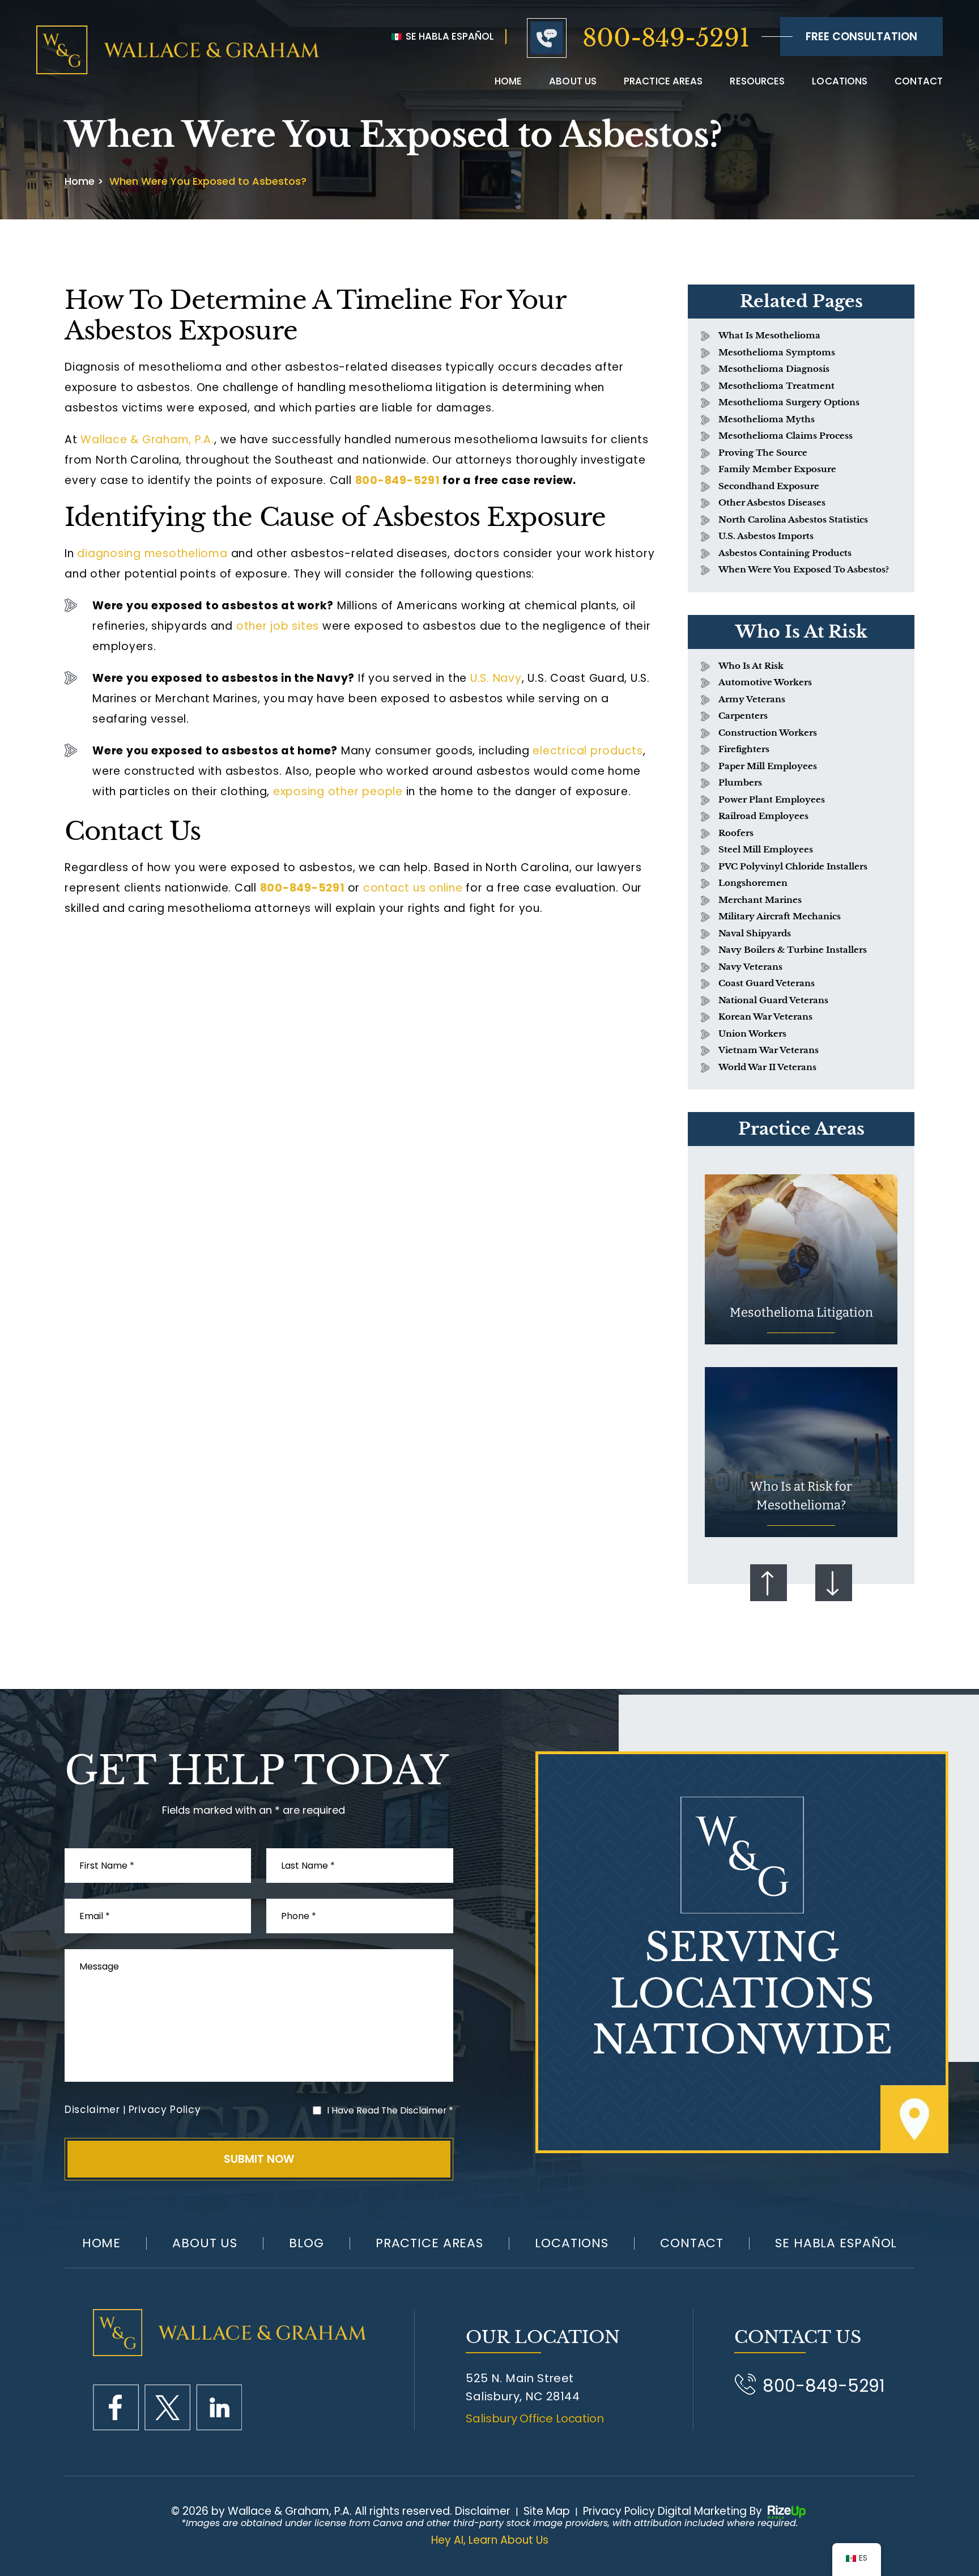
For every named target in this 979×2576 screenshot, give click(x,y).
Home (508, 81)
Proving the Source (763, 453)
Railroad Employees (763, 816)
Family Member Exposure (777, 469)
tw (167, 2407)
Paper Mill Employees (768, 766)
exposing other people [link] (338, 792)
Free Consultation (861, 37)
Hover (801, 1259)
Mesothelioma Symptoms (777, 352)
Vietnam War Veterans (769, 1050)
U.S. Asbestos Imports (766, 536)
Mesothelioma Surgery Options (789, 402)
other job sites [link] (278, 626)
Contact (919, 81)
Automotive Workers (765, 682)
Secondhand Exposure (769, 486)
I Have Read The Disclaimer (390, 2110)
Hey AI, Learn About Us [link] (490, 2540)
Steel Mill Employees (766, 849)
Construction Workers (768, 733)
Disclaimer (92, 2110)
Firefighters (744, 749)
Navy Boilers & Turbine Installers (793, 950)
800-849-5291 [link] (398, 480)
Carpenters (743, 716)
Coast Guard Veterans (767, 983)
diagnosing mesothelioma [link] (152, 553)
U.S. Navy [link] (496, 678)
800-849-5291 (666, 38)
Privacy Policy (165, 2110)
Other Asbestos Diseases (772, 502)
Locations (840, 81)
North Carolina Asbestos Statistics (793, 519)
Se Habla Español (449, 36)
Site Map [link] (547, 2511)
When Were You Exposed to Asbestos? (804, 569)
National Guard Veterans (773, 1000)
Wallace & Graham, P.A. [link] (147, 440)
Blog (307, 2243)
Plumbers (740, 782)
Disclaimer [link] (483, 2511)
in (219, 2407)
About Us (205, 2243)
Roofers (736, 833)
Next (834, 1583)
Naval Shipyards (755, 933)
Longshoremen (753, 883)
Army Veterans (752, 699)
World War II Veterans (767, 1067)
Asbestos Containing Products (785, 553)
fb (116, 2407)
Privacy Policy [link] (619, 2511)
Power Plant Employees (772, 799)
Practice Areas (663, 81)
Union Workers (752, 1034)
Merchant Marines (760, 900)
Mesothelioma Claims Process (786, 436)
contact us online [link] (413, 888)
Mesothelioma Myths (767, 419)
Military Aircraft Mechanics (780, 916)
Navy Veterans (750, 967)
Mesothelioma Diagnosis (774, 369)
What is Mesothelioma (769, 335)
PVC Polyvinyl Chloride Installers (793, 866)
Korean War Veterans (765, 1017)
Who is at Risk (751, 666)
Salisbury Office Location (535, 2418)
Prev (769, 1583)
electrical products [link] (588, 751)
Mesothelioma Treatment (776, 386)
